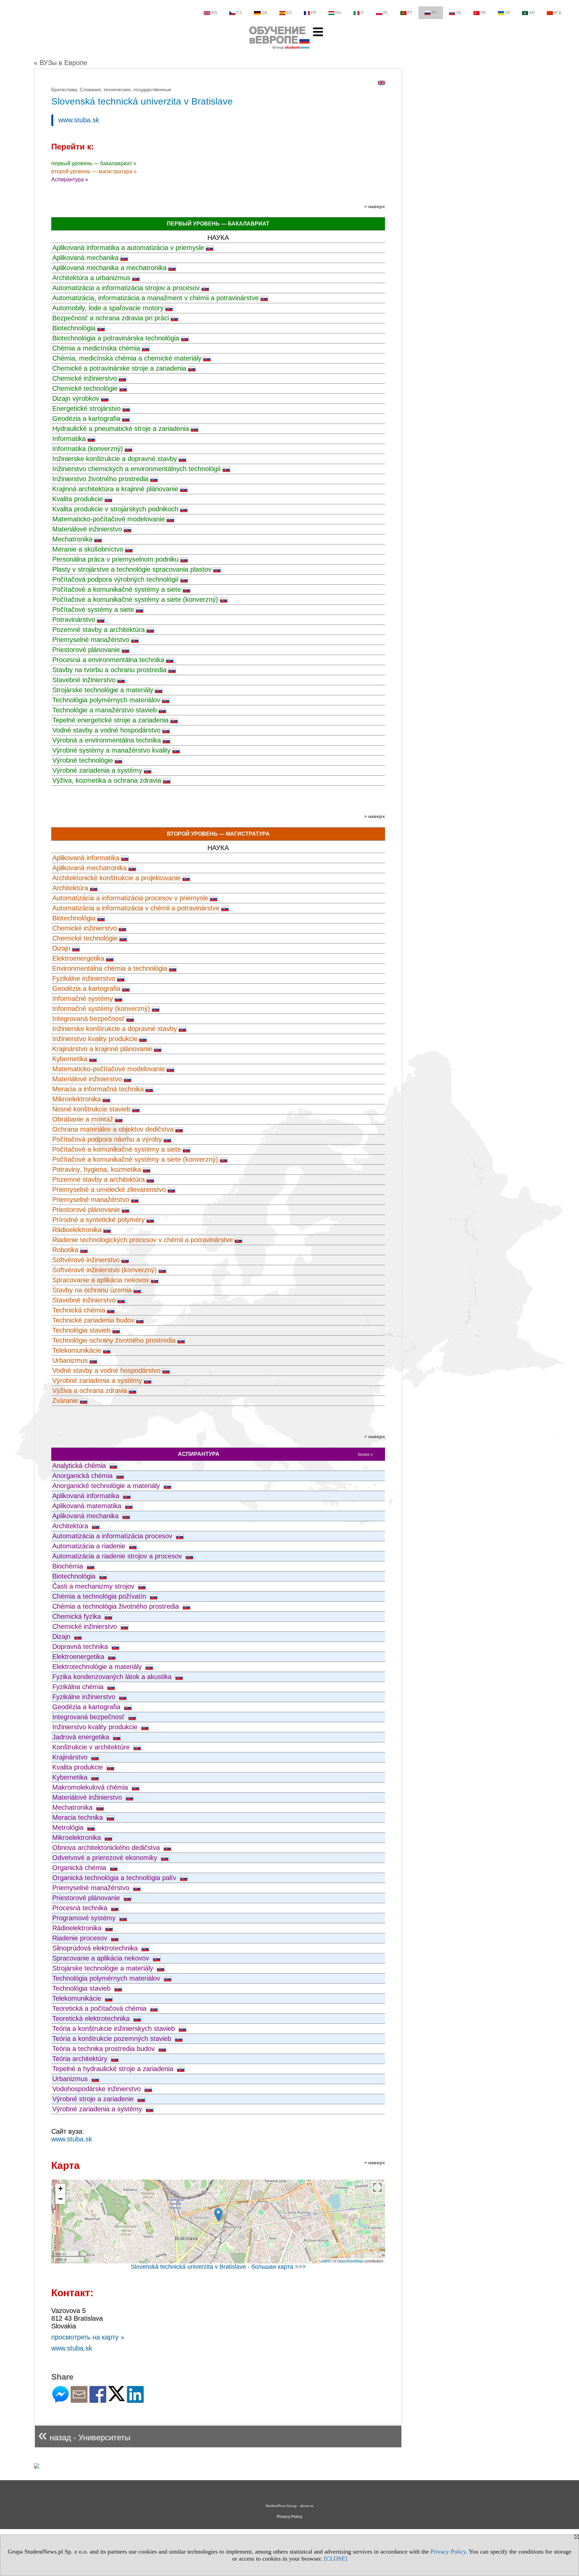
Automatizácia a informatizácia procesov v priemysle (130, 898)
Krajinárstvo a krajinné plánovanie (102, 1049)
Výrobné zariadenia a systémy (97, 770)
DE (265, 13)
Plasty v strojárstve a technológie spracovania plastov (132, 569)
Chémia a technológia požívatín (100, 1596)
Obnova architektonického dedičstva (107, 1848)
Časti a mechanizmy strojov (94, 1586)
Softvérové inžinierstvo (86, 1260)
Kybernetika (70, 1059)
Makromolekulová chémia (91, 1787)
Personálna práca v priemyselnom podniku (115, 559)
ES (289, 13)
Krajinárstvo (71, 1757)
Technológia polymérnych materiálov (106, 700)
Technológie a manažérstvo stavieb (105, 710)
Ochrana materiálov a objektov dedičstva (113, 1129)
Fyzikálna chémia (79, 1687)
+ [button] (60, 2188)
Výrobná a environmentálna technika (107, 740)
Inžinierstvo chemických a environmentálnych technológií (137, 469)
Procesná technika (81, 1908)
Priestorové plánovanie (86, 650)
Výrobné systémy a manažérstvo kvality (111, 750)
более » (365, 1455)
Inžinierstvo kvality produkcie (95, 1039)
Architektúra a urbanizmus (91, 278)
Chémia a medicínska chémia (96, 348)
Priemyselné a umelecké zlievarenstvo (109, 1189)
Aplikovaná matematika (88, 1506)
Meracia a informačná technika (98, 1089)
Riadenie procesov (81, 1938)
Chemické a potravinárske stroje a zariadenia (119, 368)
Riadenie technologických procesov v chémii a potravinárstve (143, 1240)
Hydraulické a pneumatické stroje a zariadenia (121, 429)
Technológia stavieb (81, 1330)
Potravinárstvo (74, 620)
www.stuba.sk (79, 120)
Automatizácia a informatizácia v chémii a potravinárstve (136, 908)
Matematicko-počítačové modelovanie (109, 519)
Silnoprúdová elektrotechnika (96, 1948)
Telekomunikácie (77, 1350)
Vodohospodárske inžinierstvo (98, 2089)
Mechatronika (72, 539)
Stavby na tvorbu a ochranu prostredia (109, 670)
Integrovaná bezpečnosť (88, 1019)
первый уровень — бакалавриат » (94, 163)
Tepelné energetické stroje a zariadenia (110, 720)
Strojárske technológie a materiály (103, 690)
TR (483, 13)
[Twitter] (117, 2398)
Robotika (65, 1250)
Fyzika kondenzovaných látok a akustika (113, 1677)
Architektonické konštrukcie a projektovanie (116, 878)
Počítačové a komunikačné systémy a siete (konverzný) (135, 599)
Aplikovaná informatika (86, 858)
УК (507, 13)
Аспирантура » (70, 179)
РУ (434, 13)
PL (386, 13)
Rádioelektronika (77, 1230)
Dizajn (61, 948)
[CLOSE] (336, 2559)
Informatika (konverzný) (88, 449)
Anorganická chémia (83, 1476)
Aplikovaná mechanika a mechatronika (109, 268)
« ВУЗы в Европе (60, 63)
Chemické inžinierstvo (85, 378)
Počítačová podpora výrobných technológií (115, 579)
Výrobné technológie (83, 760)
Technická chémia (79, 1310)
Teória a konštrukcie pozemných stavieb (113, 2039)
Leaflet (325, 2261)
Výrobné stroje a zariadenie (94, 2099)
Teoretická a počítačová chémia (100, 2008)
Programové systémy (85, 1918)
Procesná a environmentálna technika (108, 660)
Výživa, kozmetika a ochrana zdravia (107, 780)
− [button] (60, 2199)
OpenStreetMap (350, 2261)
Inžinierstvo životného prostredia (100, 479)
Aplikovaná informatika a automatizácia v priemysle (128, 248)
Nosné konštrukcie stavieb (91, 1109)
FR (314, 13)
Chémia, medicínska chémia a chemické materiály (127, 358)
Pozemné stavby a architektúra (99, 630)
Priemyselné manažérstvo (91, 640)
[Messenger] (60, 2400)
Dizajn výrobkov (76, 398)
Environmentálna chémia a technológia (110, 968)
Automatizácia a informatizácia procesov (113, 1536)
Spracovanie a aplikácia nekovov (101, 1280)
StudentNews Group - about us (289, 2506)
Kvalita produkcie (78, 499)
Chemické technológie (85, 388)
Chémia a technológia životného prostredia (117, 1606)
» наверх (375, 206)
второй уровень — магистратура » (94, 171)
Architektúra (70, 888)
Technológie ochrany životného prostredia (114, 1340)
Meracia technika (79, 1817)
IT (362, 13)
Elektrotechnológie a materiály (98, 1667)
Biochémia (69, 1566)
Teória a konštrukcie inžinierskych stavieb (115, 2028)
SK (459, 13)
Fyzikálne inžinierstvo (84, 978)
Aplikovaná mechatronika (89, 868)
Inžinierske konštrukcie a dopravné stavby (115, 459)
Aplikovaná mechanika (85, 258)
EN (214, 13)
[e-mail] (79, 2400)
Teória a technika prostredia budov (105, 2049)
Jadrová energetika (82, 1737)
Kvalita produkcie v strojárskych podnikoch (115, 509)
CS (239, 13)
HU (338, 13)
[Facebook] (98, 2400)
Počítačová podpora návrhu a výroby (107, 1139)
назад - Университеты (84, 2435)
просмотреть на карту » (88, 2337)
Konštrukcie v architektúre (92, 1747)
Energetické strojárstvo (86, 408)
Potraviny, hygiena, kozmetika (97, 1169)
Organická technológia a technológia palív (115, 1878)
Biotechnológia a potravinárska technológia (116, 338)
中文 (558, 13)
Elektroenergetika (78, 958)
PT (410, 13)
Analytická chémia (80, 1466)
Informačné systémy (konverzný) (101, 1009)
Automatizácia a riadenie (90, 1546)
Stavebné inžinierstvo (84, 680)
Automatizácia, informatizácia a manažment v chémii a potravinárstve (155, 298)
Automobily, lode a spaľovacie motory (108, 308)
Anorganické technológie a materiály (107, 1486)
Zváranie (65, 1401)
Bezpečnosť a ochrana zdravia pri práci (111, 318)
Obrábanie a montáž (83, 1119)
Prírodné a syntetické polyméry (99, 1220)
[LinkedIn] (135, 2400)
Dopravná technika (81, 1647)
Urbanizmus (70, 1360)
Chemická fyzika (78, 1616)
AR (532, 13)
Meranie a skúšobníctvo (88, 549)
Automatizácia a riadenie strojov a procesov (118, 1556)
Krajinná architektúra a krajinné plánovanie (115, 489)
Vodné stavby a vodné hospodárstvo (106, 730)
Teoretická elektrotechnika (92, 2018)
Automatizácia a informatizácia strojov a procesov (126, 288)
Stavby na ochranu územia (92, 1290)
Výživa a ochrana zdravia (90, 1391)
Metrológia (69, 1827)
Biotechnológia (74, 328)
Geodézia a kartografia (86, 418)
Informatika (69, 439)
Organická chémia (80, 1868)
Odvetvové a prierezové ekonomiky (106, 1858)
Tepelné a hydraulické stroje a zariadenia (114, 2069)
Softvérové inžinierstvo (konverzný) (105, 1270)
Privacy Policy (448, 2552)
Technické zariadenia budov (93, 1320)
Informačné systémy (83, 999)
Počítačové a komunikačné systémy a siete (117, 589)
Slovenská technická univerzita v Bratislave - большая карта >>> (218, 2267)
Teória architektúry (81, 2059)
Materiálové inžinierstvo (87, 529)
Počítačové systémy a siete (93, 609)
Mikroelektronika (77, 1099)
